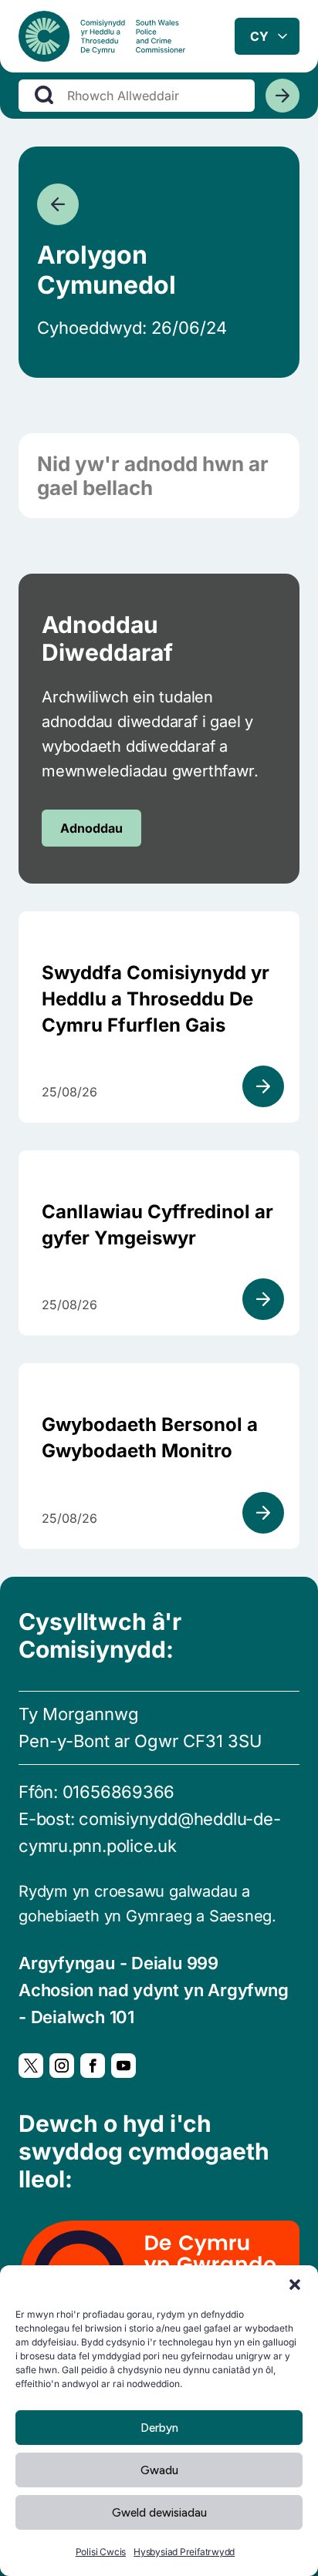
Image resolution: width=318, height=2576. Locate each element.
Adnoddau (91, 828)
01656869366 (119, 1792)
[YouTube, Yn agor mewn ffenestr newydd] (123, 2066)
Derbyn (159, 2428)
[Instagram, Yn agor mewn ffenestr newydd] (62, 2066)
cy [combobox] (259, 36)
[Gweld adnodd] (263, 1086)
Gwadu (159, 2470)
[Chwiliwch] (282, 96)
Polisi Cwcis (101, 2552)
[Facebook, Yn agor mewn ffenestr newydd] (93, 2066)
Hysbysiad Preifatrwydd (184, 2552)
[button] (295, 2285)
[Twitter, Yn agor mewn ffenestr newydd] (31, 2066)
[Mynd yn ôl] (58, 204)
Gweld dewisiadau (159, 2513)
